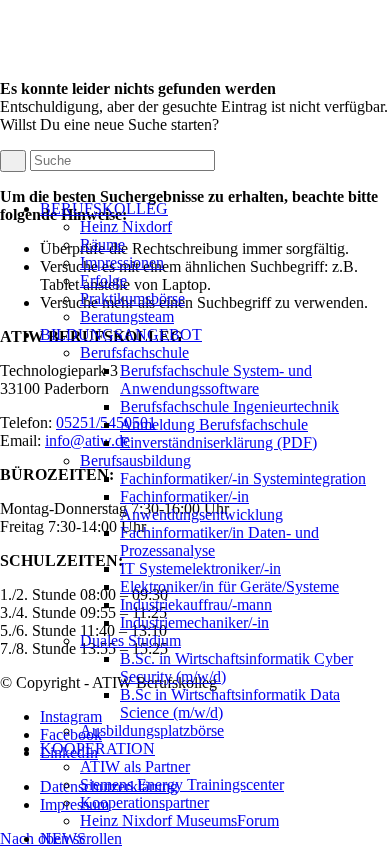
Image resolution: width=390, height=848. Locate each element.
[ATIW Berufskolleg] (150, 174)
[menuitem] (215, 263)
